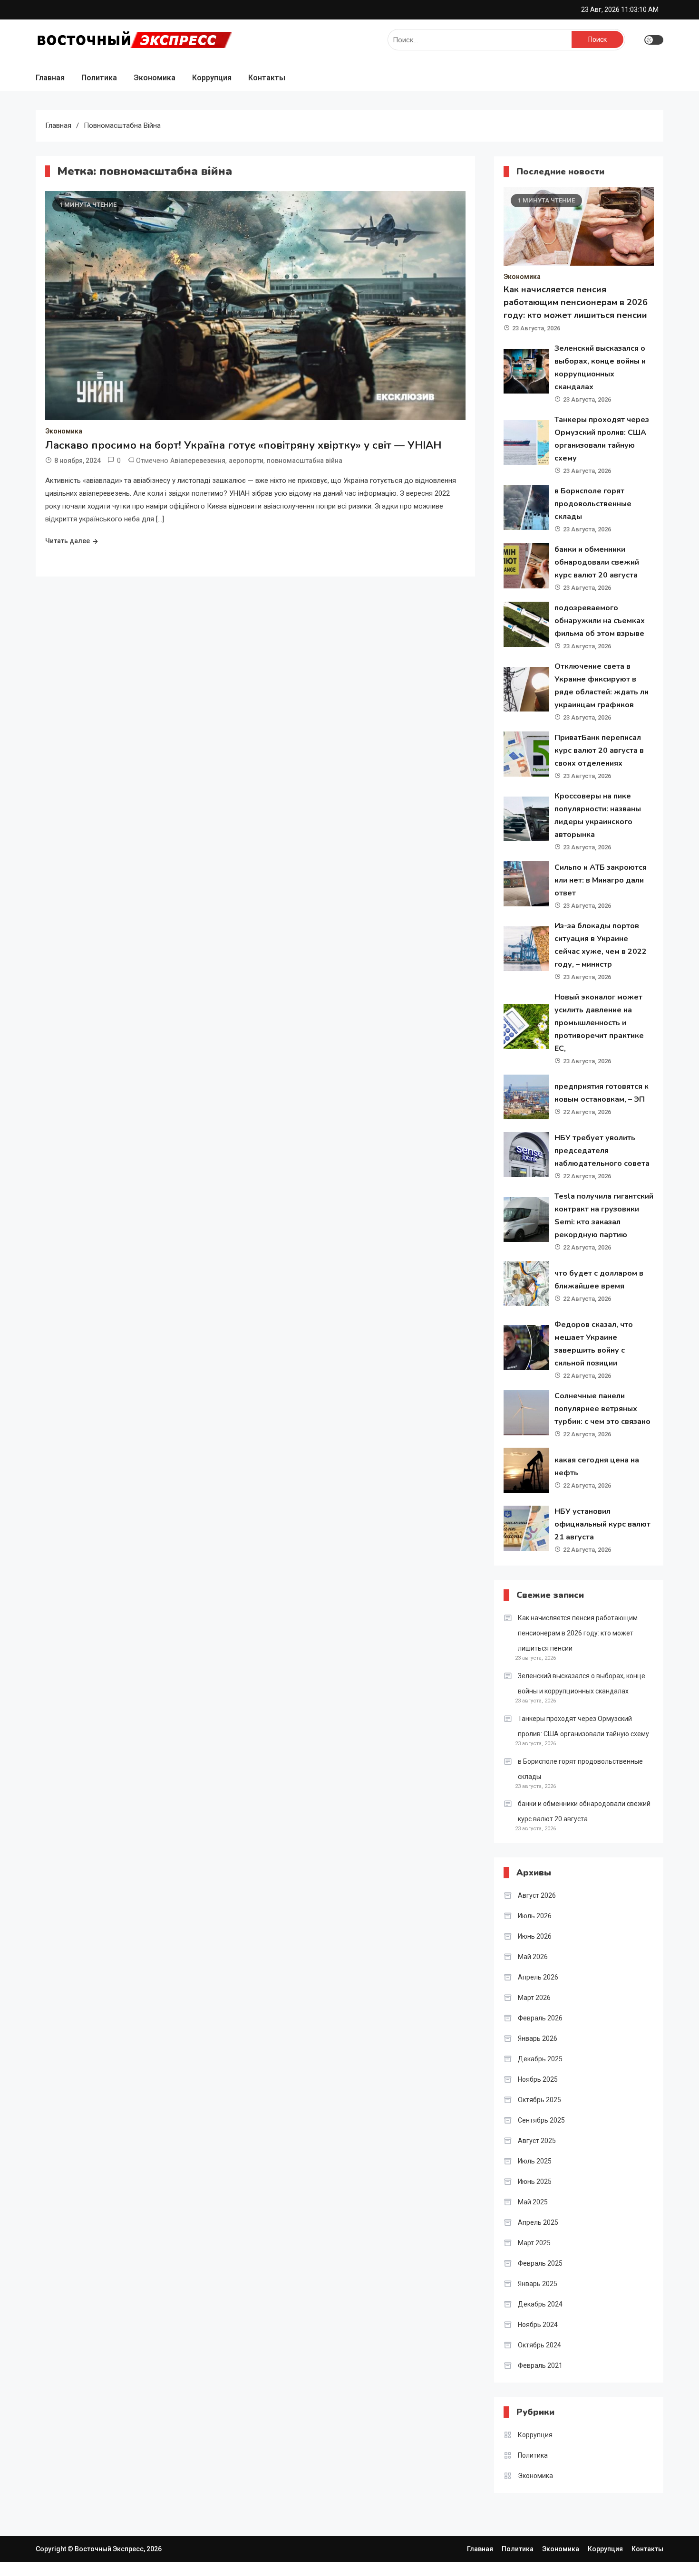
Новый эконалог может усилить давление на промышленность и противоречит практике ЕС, (599, 1023)
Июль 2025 (535, 2161)
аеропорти (246, 461)
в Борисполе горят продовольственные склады (593, 504)
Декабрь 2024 (540, 2304)
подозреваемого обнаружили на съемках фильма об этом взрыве (600, 621)
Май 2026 (533, 1957)
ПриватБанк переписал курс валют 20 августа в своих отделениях (599, 750)
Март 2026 (534, 1998)
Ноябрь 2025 (538, 2079)
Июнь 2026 (535, 1936)
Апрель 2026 (538, 1977)
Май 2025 (533, 2202)
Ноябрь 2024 (538, 2325)
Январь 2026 (538, 2038)
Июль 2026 (535, 1916)
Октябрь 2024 (539, 2345)
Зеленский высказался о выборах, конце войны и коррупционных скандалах (582, 1683)
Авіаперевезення (198, 461)
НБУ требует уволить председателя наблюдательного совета (602, 1151)
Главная (50, 78)
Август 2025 (537, 2141)
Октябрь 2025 (539, 2100)
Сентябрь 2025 (541, 2120)
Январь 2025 (538, 2284)
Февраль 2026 (540, 2018)
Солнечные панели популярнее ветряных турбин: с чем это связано (602, 1409)
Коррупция (212, 78)
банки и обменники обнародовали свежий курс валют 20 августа (597, 562)
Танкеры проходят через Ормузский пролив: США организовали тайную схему (583, 1726)
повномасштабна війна (305, 461)
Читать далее (68, 541)
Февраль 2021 (540, 2365)
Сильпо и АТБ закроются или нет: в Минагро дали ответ (601, 880)
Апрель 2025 (538, 2222)
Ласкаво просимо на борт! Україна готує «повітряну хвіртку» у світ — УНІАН (243, 445)
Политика (99, 78)
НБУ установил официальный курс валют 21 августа (602, 1524)
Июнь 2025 (535, 2182)
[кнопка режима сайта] (654, 40)
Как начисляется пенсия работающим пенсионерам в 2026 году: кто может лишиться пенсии (576, 302)
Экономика (155, 78)
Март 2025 (534, 2243)
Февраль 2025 (540, 2263)
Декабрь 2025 (540, 2059)
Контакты (267, 78)
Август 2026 (537, 1895)
